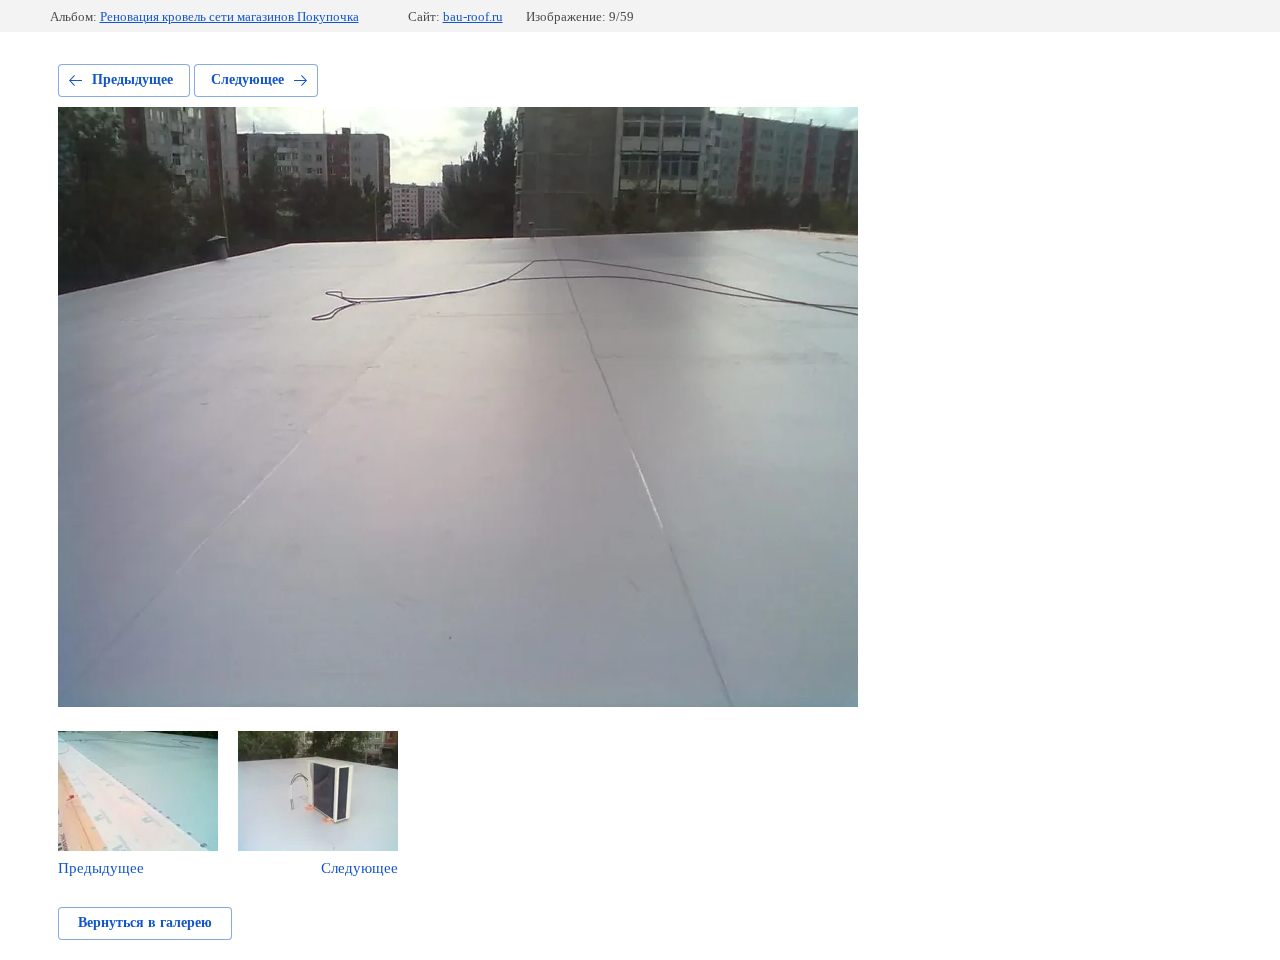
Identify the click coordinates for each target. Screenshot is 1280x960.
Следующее (247, 79)
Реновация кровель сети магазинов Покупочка (229, 16)
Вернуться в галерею (145, 922)
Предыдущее (132, 79)
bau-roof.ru (473, 16)
